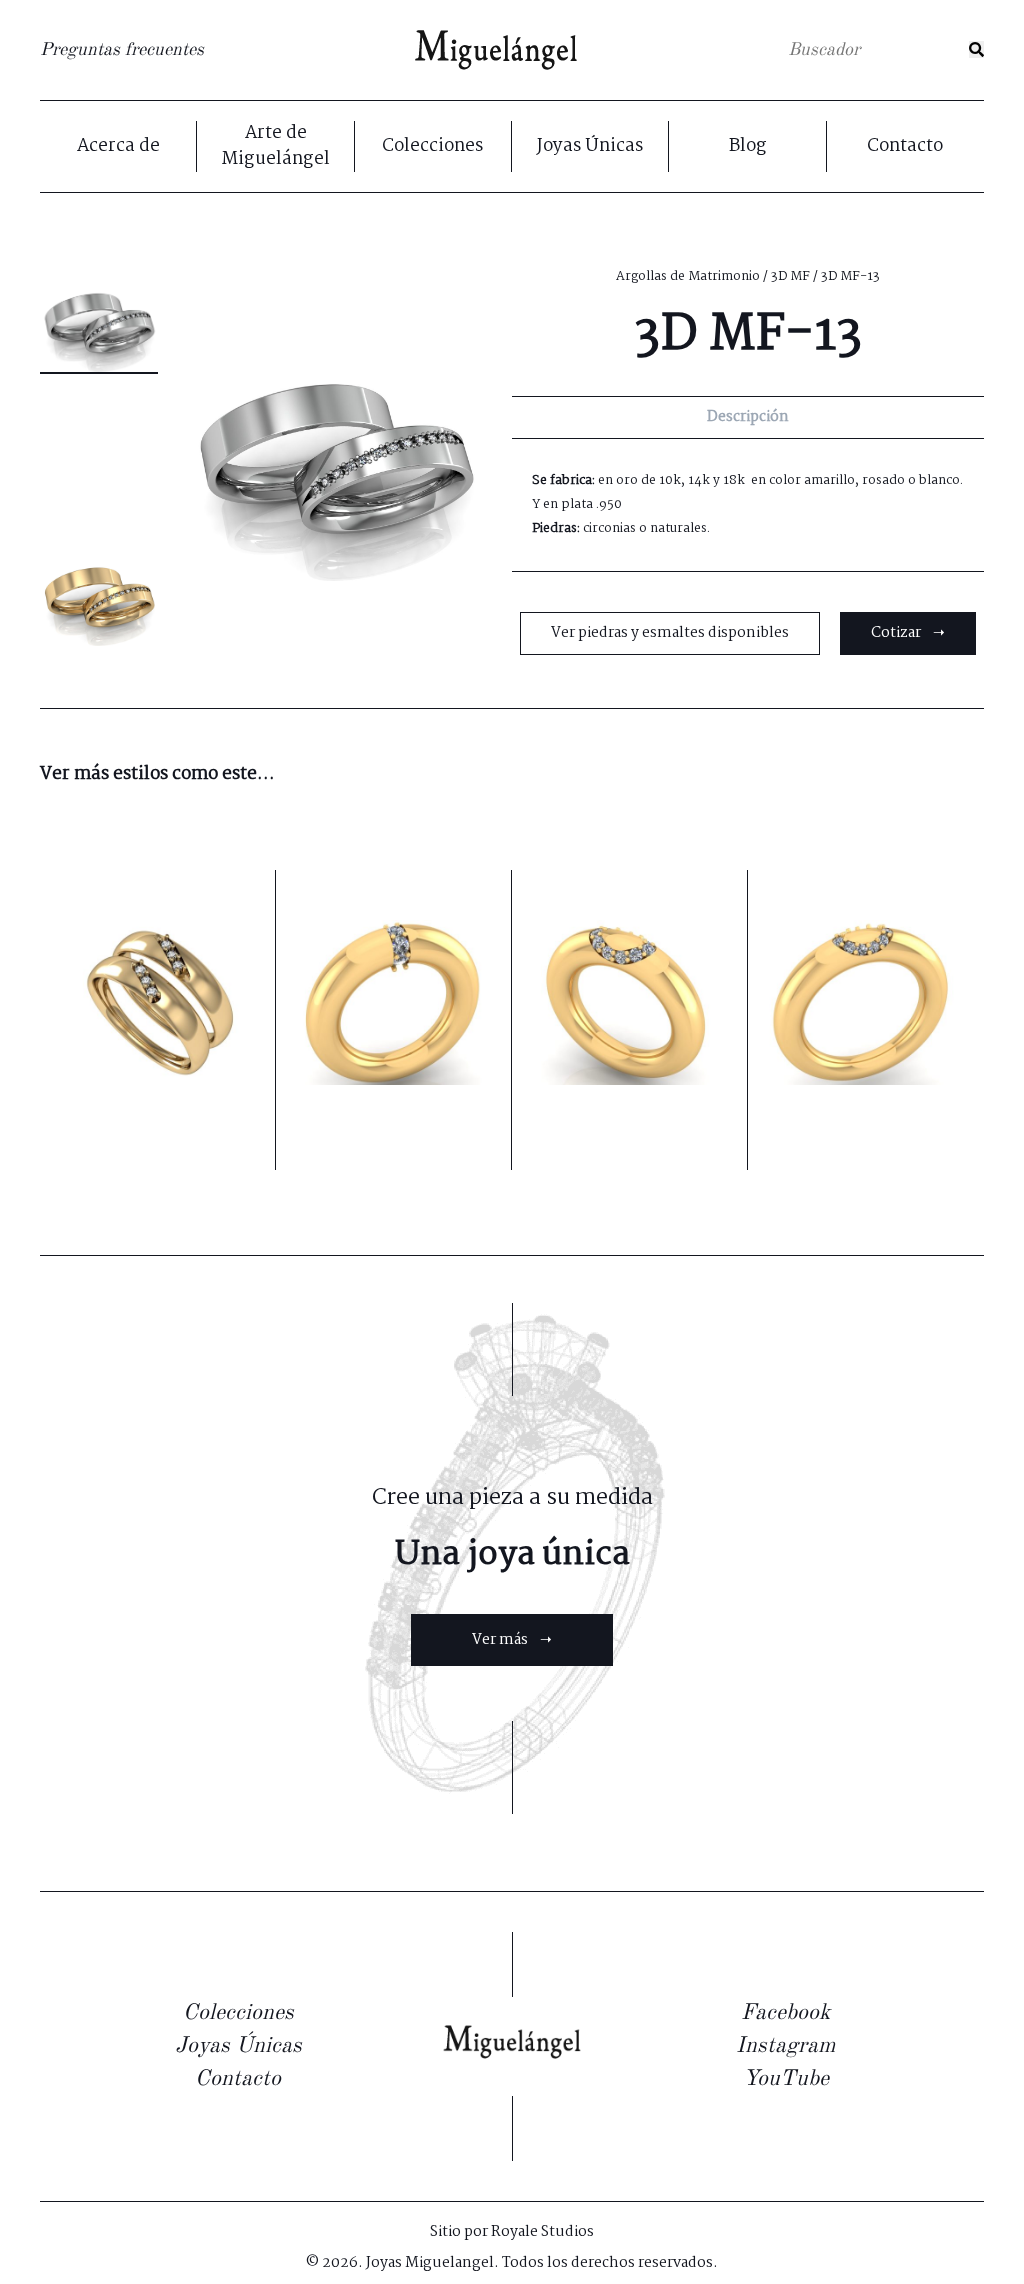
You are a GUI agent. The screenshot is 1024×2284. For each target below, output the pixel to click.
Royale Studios (542, 2232)
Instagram (785, 2046)
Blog (748, 147)
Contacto (905, 147)
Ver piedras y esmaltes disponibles (670, 633)
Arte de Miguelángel (275, 146)
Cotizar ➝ (908, 633)
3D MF (790, 276)
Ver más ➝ (512, 1640)
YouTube (786, 2079)
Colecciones (432, 147)
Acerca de (118, 147)
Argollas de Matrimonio (688, 276)
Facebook (785, 2013)
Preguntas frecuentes (122, 50)
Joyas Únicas (590, 147)
